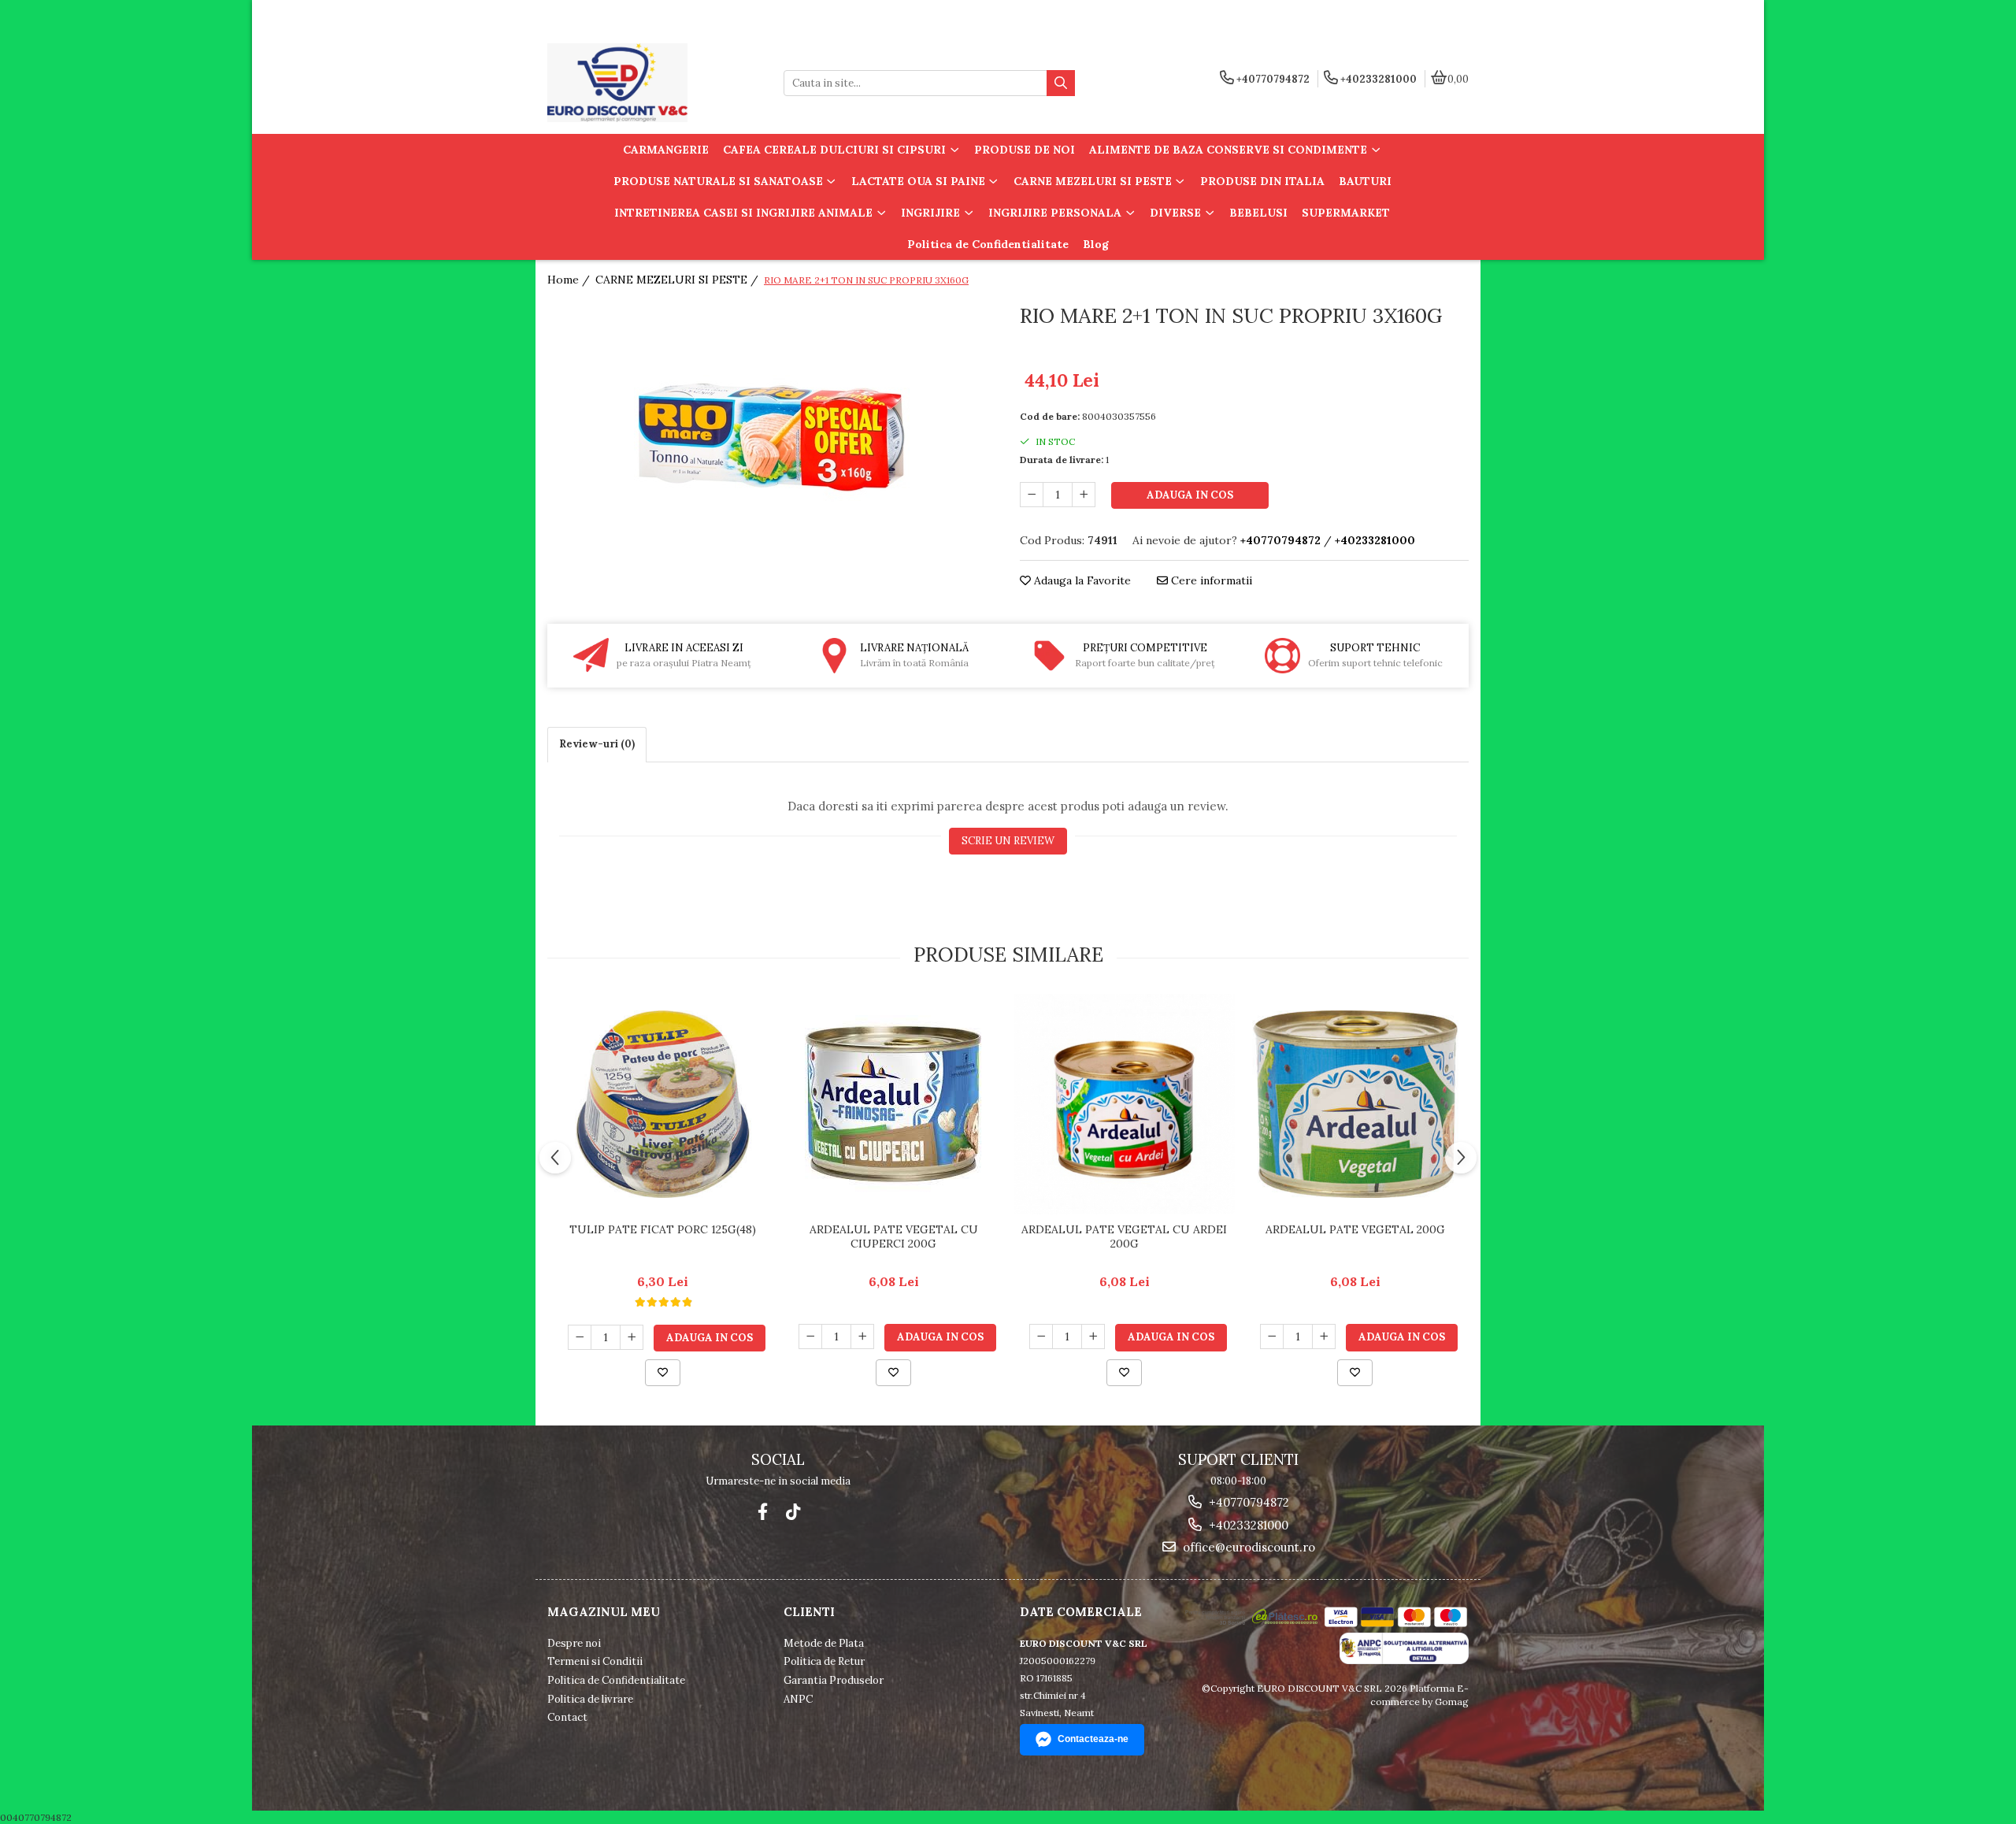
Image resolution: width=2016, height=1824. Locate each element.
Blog (1096, 244)
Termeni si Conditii (595, 1661)
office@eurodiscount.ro (1247, 1547)
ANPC (798, 1699)
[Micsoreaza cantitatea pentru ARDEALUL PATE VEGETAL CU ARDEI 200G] (1041, 1336)
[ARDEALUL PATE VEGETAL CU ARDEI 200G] (1124, 1104)
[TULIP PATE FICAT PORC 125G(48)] (663, 1104)
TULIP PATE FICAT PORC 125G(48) (663, 1229)
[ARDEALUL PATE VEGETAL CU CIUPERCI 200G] (893, 1104)
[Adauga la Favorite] (663, 1373)
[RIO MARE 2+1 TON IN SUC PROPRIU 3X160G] (772, 437)
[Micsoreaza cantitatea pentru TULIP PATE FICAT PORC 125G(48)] (580, 1337)
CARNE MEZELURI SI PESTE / (678, 280)
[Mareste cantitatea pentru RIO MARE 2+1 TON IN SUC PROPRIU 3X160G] (1084, 495)
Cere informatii (1210, 580)
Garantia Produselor (834, 1680)
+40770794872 (1247, 1502)
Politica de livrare (590, 1699)
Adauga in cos (1190, 495)
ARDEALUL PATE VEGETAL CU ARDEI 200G (1124, 1236)
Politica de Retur (824, 1661)
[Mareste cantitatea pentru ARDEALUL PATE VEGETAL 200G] (1324, 1336)
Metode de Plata (824, 1643)
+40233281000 (1247, 1525)
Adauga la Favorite (1081, 580)
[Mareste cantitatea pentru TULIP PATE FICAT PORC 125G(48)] (632, 1337)
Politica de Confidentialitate (988, 244)
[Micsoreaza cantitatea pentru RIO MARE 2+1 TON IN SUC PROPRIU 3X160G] (1032, 495)
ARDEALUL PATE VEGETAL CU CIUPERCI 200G (894, 1236)
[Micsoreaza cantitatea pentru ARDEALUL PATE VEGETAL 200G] (1272, 1336)
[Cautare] (1061, 83)
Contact (567, 1717)
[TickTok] (793, 1512)
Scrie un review (1008, 841)
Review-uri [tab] (597, 744)
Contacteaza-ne (1093, 1739)
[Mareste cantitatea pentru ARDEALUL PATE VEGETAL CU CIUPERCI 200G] (862, 1336)
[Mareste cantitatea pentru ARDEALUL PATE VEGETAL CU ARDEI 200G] (1093, 1336)
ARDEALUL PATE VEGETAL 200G (1355, 1229)
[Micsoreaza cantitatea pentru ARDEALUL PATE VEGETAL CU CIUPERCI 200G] (810, 1336)
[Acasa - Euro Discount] (646, 83)
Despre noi (574, 1643)
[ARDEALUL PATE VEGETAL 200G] (1355, 1104)
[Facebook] (763, 1512)
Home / (570, 280)
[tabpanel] (772, 437)
